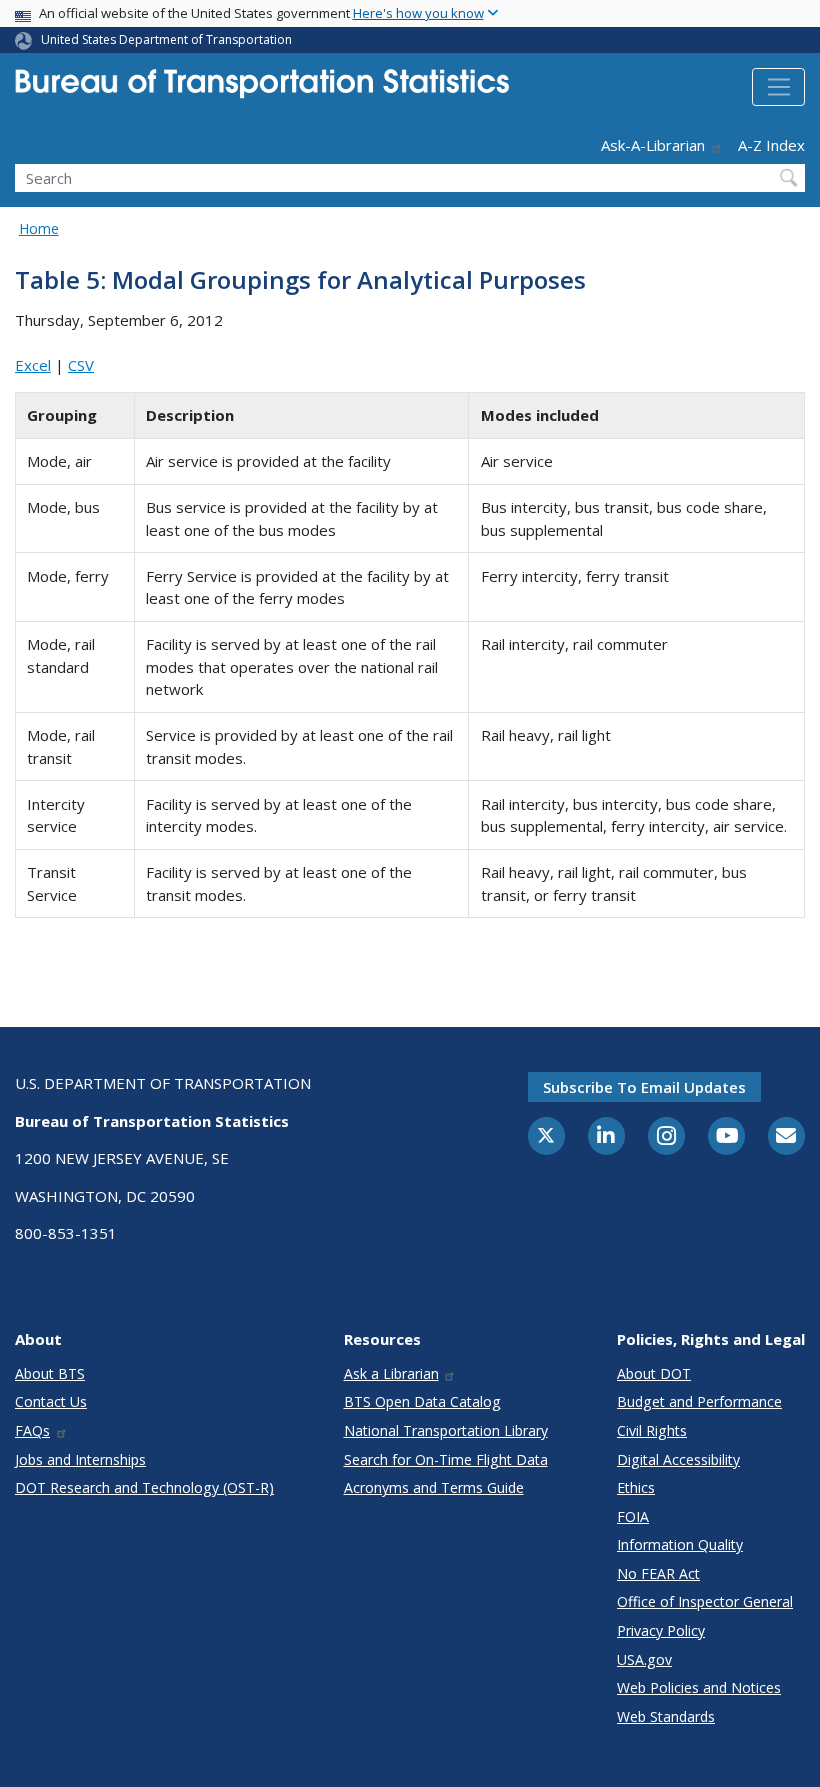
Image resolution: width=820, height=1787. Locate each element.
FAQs (32, 1430)
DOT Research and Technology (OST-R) (144, 1487)
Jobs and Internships (80, 1459)
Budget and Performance (699, 1401)
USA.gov (644, 1659)
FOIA (633, 1516)
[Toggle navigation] (778, 87)
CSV (81, 365)
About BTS (50, 1373)
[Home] (262, 89)
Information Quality (680, 1544)
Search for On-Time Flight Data (446, 1459)
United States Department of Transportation (166, 39)
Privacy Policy (661, 1630)
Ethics (636, 1487)
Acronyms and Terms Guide (434, 1487)
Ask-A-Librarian (653, 145)
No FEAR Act (658, 1573)
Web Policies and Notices (699, 1687)
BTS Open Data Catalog (422, 1401)
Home (39, 228)
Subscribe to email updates (644, 1087)
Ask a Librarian (391, 1373)
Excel (33, 365)
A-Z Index (771, 145)
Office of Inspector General (705, 1601)
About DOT (654, 1373)
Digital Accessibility (678, 1459)
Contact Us (51, 1401)
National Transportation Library (446, 1430)
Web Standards (666, 1716)
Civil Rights (652, 1430)
